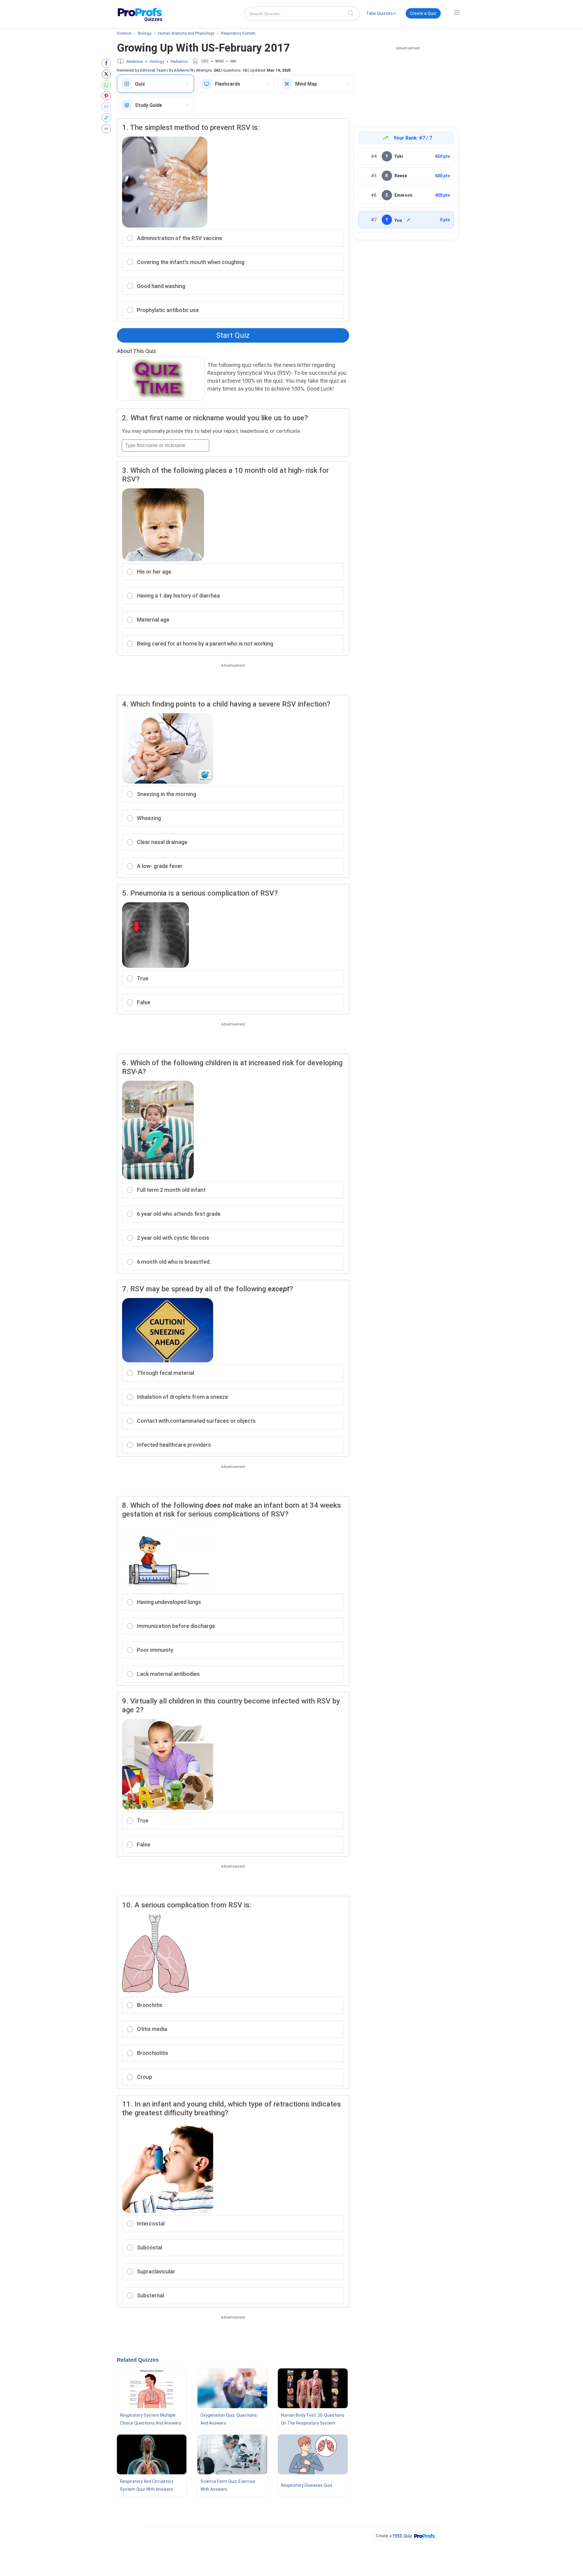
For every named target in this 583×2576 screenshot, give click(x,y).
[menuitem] (381, 14)
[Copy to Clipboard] (108, 118)
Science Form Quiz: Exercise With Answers (228, 2485)
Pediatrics (179, 61)
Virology (157, 61)
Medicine (135, 61)
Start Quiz (233, 335)
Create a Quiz (423, 13)
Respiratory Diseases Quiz (307, 2485)
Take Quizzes (380, 13)
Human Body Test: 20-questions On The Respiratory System (313, 2419)
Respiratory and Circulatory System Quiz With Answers (147, 2485)
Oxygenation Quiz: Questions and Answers (229, 2419)
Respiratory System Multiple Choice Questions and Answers (151, 2419)
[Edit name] (409, 220)
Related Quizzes (138, 2360)
